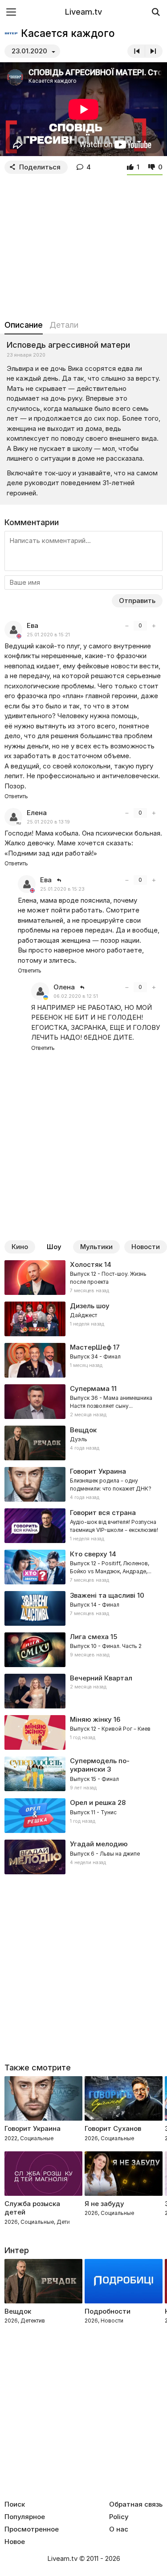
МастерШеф (91, 1347)
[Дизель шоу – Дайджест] (83, 1319)
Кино (20, 1247)
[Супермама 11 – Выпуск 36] (83, 1402)
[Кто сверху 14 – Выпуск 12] (83, 1567)
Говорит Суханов (113, 2128)
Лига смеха (89, 1637)
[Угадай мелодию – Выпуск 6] (83, 1857)
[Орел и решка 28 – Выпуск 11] (83, 1816)
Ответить (16, 796)
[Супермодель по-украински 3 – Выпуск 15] (83, 1774)
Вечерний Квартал (101, 1678)
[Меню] (11, 12)
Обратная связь (136, 2504)
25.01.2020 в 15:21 (48, 635)
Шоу (54, 1247)
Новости (146, 1247)
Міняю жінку (91, 1719)
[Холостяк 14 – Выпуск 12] (83, 1278)
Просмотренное (32, 2529)
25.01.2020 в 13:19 (48, 822)
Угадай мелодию (99, 1844)
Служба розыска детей (32, 2208)
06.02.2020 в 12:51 (76, 996)
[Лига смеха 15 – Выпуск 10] (83, 1650)
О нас (119, 2529)
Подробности (108, 2311)
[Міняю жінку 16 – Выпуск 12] (83, 1732)
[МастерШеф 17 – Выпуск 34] (83, 1360)
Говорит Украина (33, 2128)
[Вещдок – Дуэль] (83, 1443)
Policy (119, 2517)
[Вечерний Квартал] (83, 1691)
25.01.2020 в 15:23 (62, 889)
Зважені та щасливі (103, 1595)
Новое (15, 2542)
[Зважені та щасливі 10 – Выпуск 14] (83, 1608)
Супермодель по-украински (100, 1765)
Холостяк (86, 1264)
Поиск (15, 2504)
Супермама (90, 1388)
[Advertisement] (83, 245)
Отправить (137, 601)
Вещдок (83, 1430)
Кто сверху (89, 1554)
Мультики (96, 1247)
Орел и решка (93, 1802)
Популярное (25, 2517)
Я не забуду (104, 2204)
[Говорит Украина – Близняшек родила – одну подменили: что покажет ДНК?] (83, 1484)
